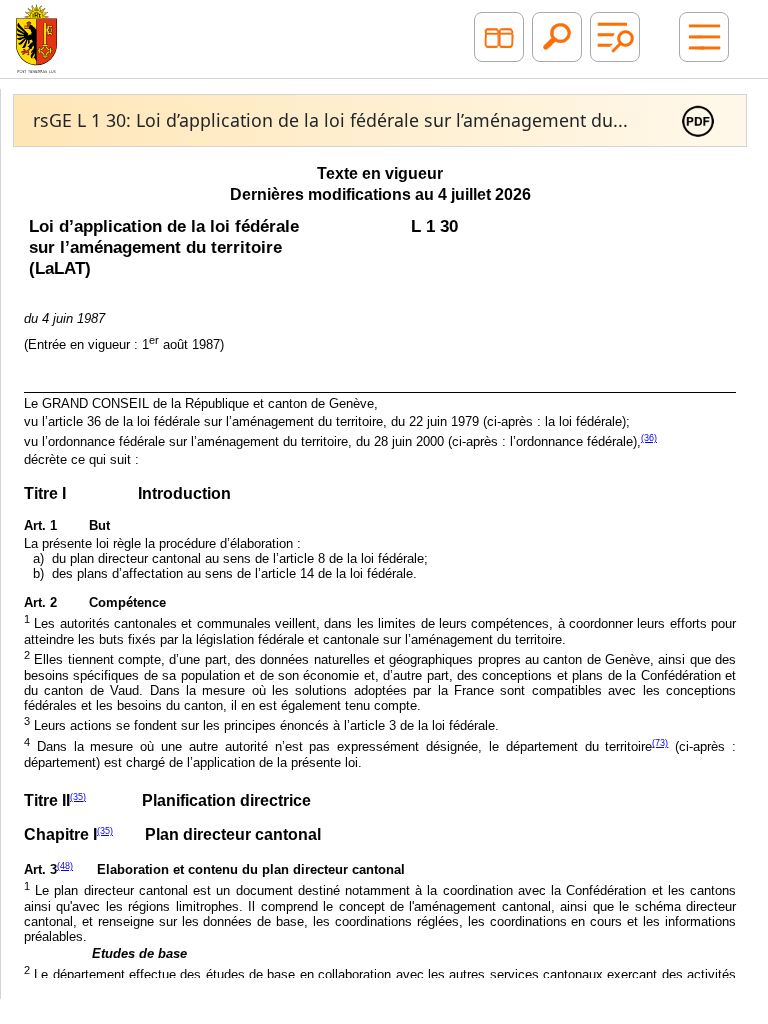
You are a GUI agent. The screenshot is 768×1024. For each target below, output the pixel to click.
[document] (380, 567)
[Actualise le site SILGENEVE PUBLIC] (36, 37)
